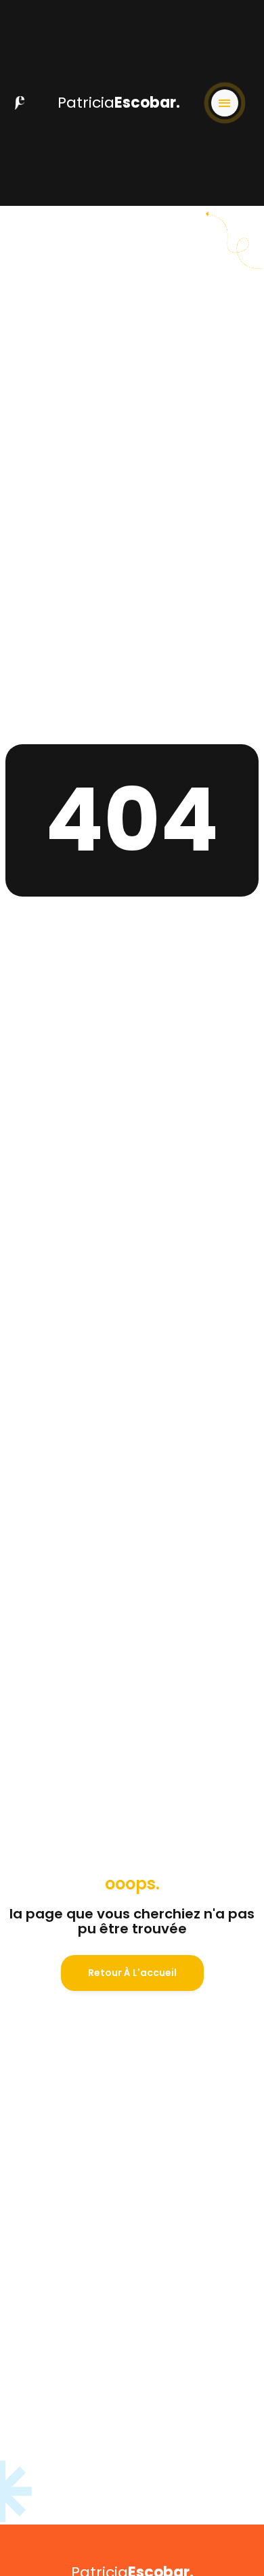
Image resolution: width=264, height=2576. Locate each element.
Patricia (119, 103)
